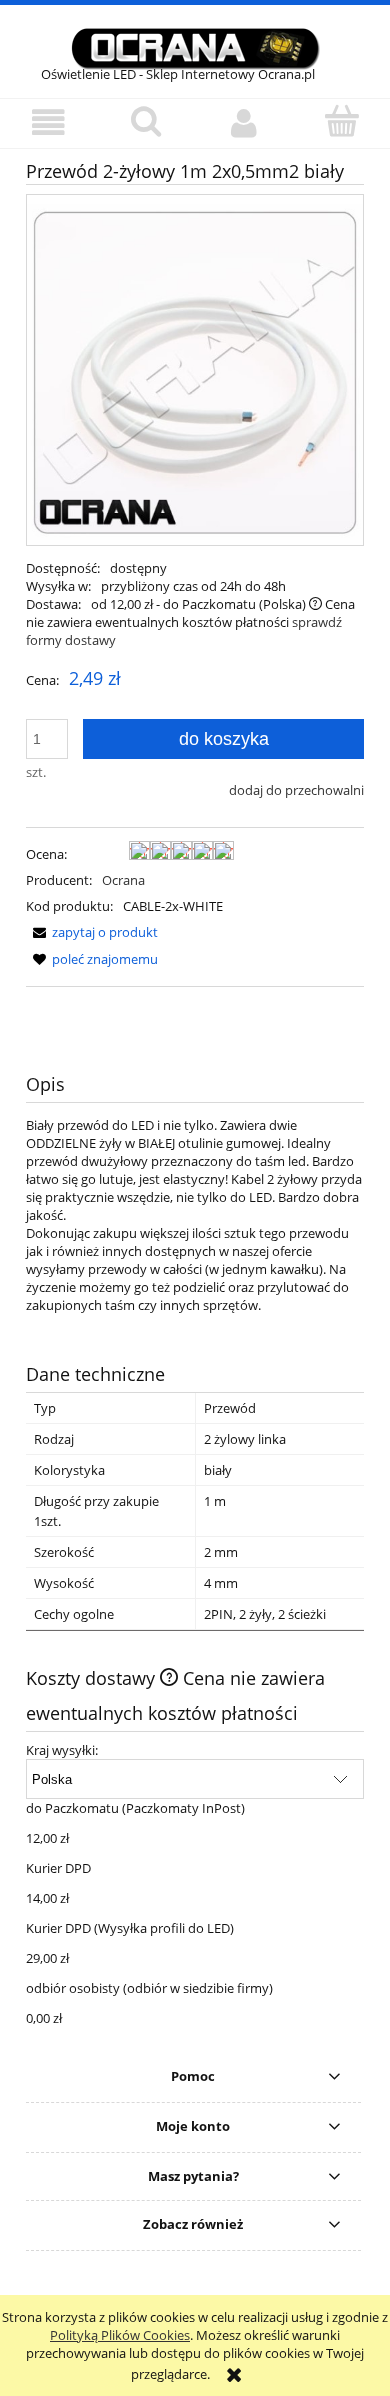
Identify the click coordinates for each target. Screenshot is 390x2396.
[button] (49, 122)
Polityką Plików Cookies (120, 2335)
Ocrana (123, 880)
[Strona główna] (195, 46)
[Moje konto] (244, 122)
